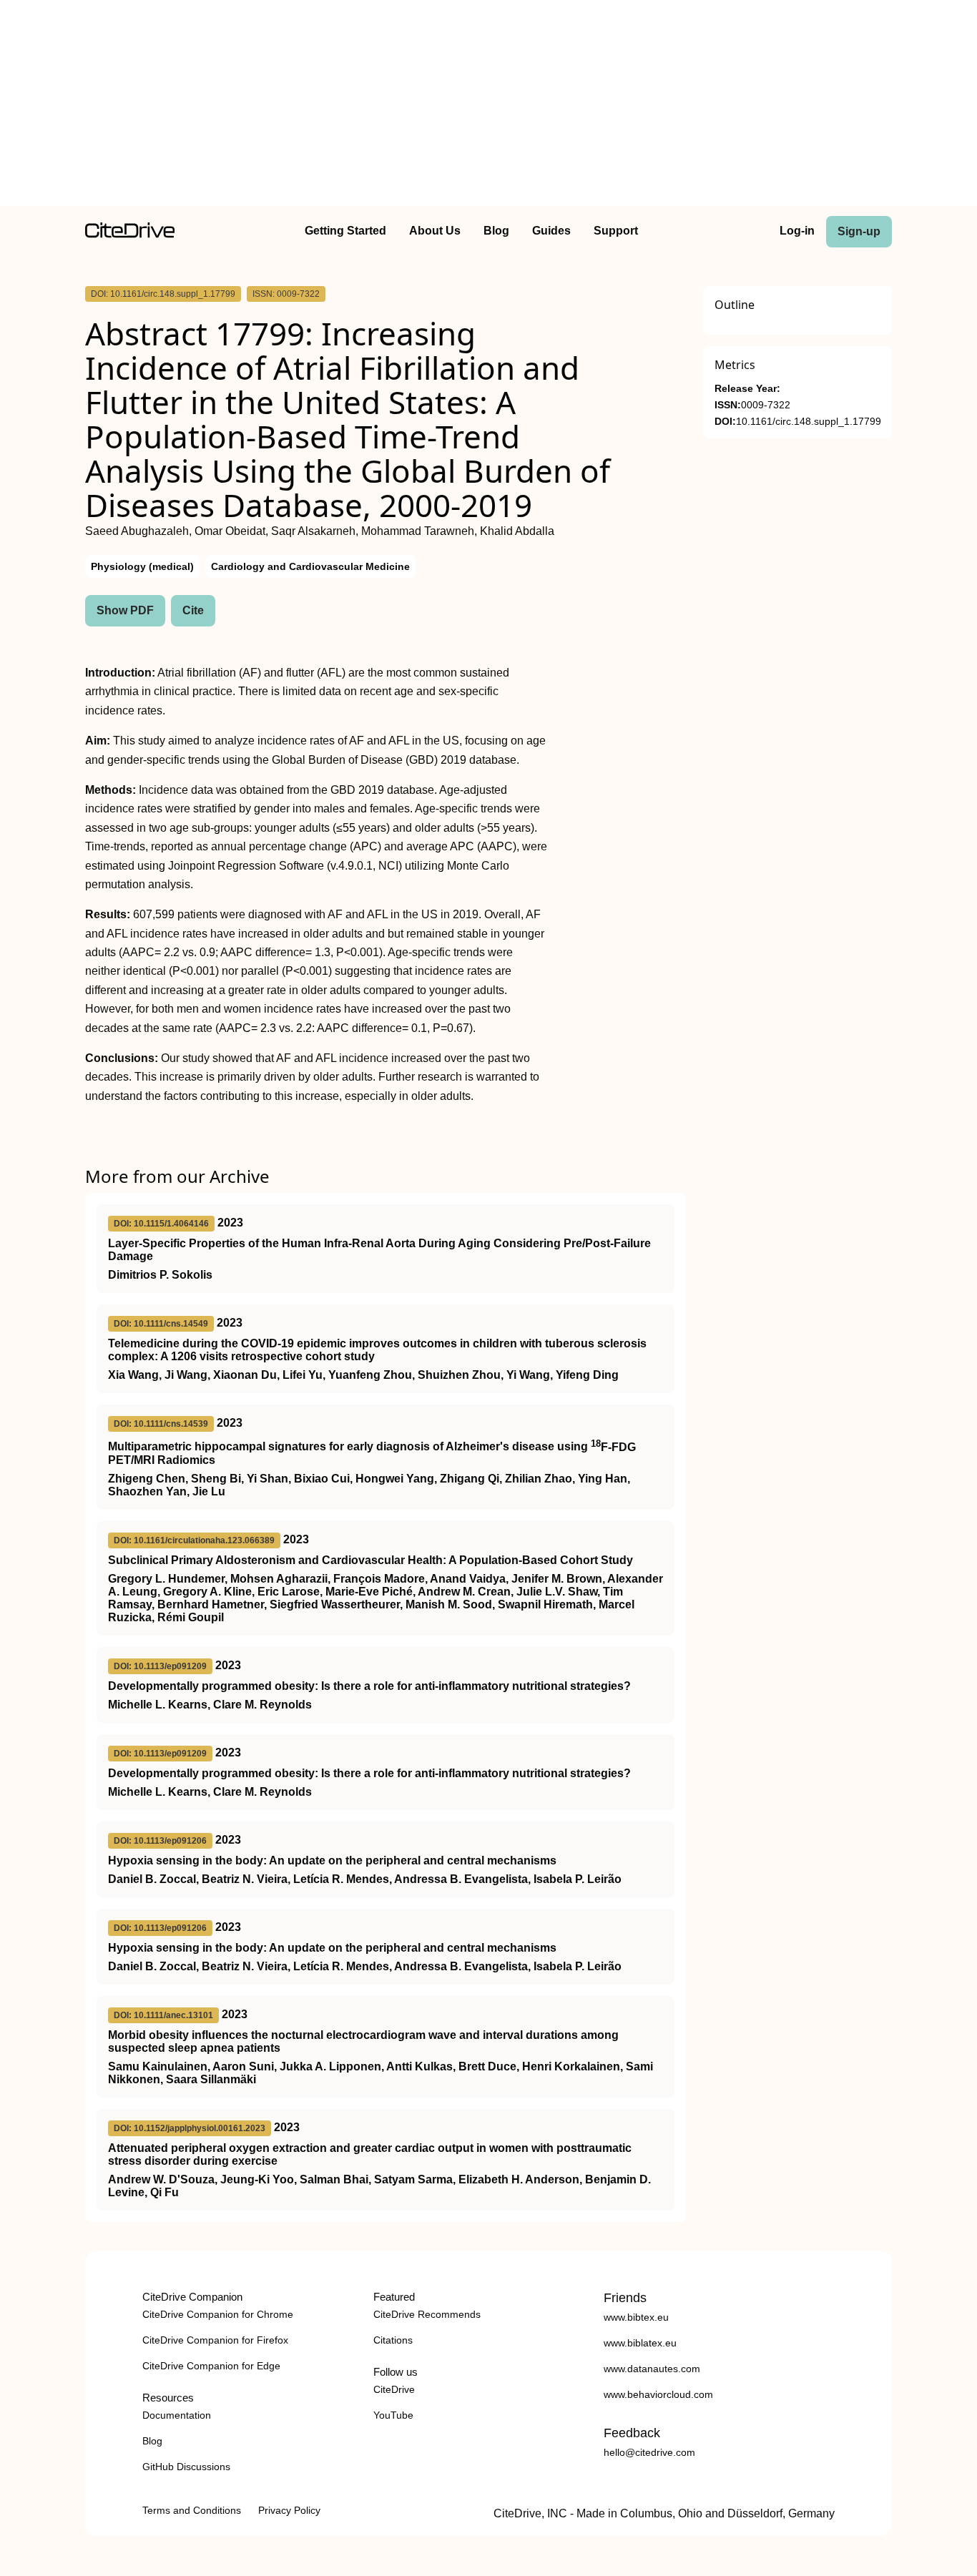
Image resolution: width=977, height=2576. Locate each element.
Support (616, 231)
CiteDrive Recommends (427, 2314)
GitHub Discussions (186, 2467)
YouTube (393, 2415)
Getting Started (345, 231)
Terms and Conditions (192, 2510)
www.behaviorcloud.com (658, 2394)
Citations (393, 2340)
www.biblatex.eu (640, 2343)
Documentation (177, 2415)
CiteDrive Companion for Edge (211, 2366)
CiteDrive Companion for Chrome (218, 2314)
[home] (130, 234)
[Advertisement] (488, 106)
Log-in (797, 231)
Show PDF (125, 610)
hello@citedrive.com (649, 2452)
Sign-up (859, 231)
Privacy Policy (289, 2510)
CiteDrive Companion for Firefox (215, 2340)
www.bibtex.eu (636, 2317)
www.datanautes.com (652, 2369)
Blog (496, 231)
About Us (435, 231)
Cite (193, 610)
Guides (551, 231)
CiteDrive (394, 2389)
